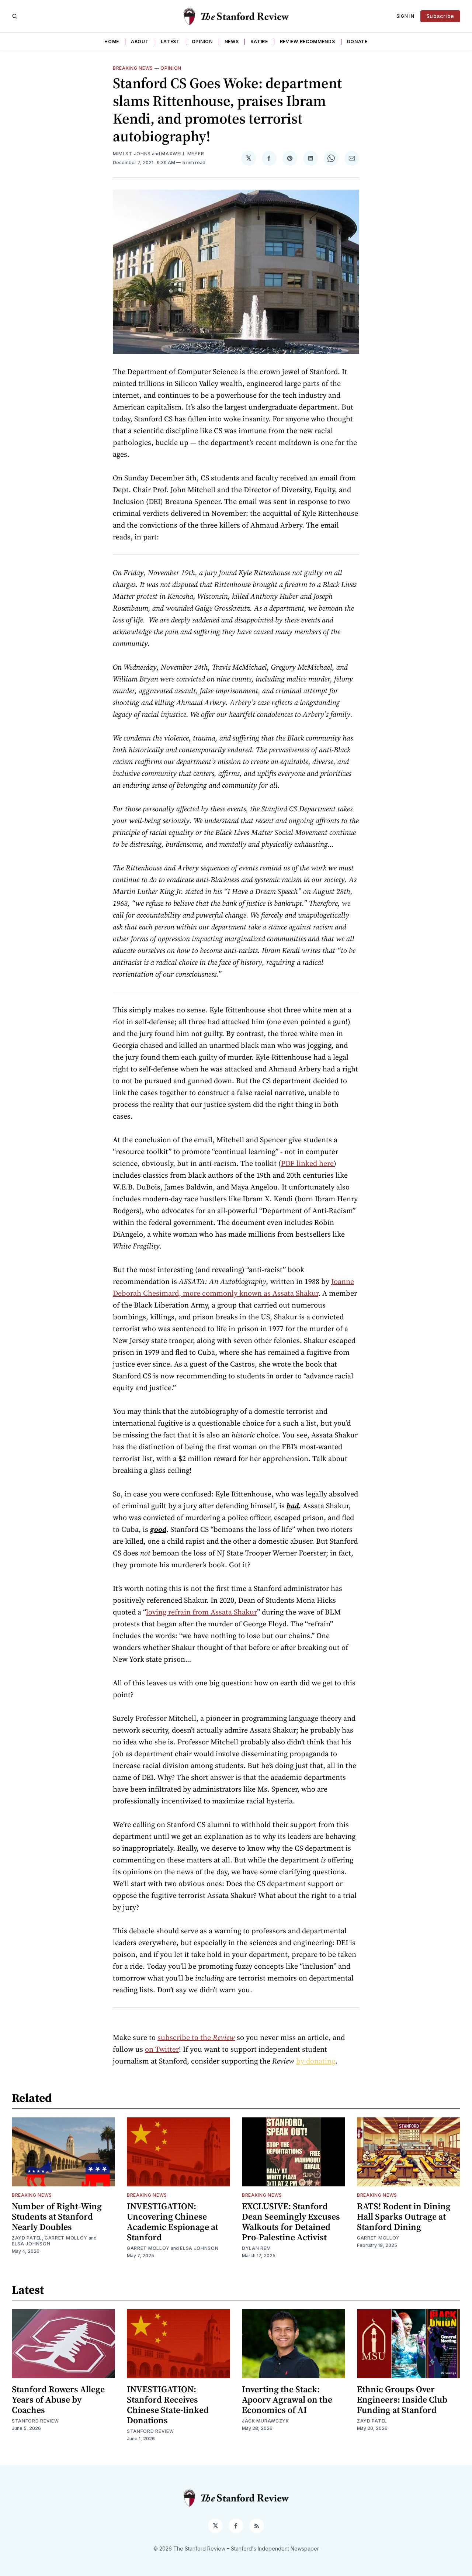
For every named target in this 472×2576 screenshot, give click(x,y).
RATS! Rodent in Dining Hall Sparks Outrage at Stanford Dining (404, 2216)
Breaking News (133, 68)
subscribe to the (196, 2037)
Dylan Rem (256, 2248)
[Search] (15, 16)
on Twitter (162, 2049)
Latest (170, 42)
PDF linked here (307, 1163)
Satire (259, 42)
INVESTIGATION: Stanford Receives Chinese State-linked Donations (168, 2405)
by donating (316, 2061)
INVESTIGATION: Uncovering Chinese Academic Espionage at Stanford (173, 2222)
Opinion (202, 42)
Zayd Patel (27, 2238)
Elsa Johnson (31, 2244)
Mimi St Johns (132, 154)
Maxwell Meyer (183, 154)
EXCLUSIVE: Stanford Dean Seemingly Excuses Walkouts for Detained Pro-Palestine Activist (291, 2222)
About (140, 42)
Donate (357, 42)
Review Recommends (308, 42)
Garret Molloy (66, 2238)
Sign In (405, 16)
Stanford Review (35, 2421)
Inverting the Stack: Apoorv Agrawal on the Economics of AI (287, 2399)
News (232, 42)
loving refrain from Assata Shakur (202, 1612)
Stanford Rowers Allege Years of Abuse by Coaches (58, 2399)
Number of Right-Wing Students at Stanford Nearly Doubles (57, 2216)
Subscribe (440, 16)
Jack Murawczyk (265, 2421)
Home (112, 42)
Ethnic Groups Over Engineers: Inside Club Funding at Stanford (402, 2399)
